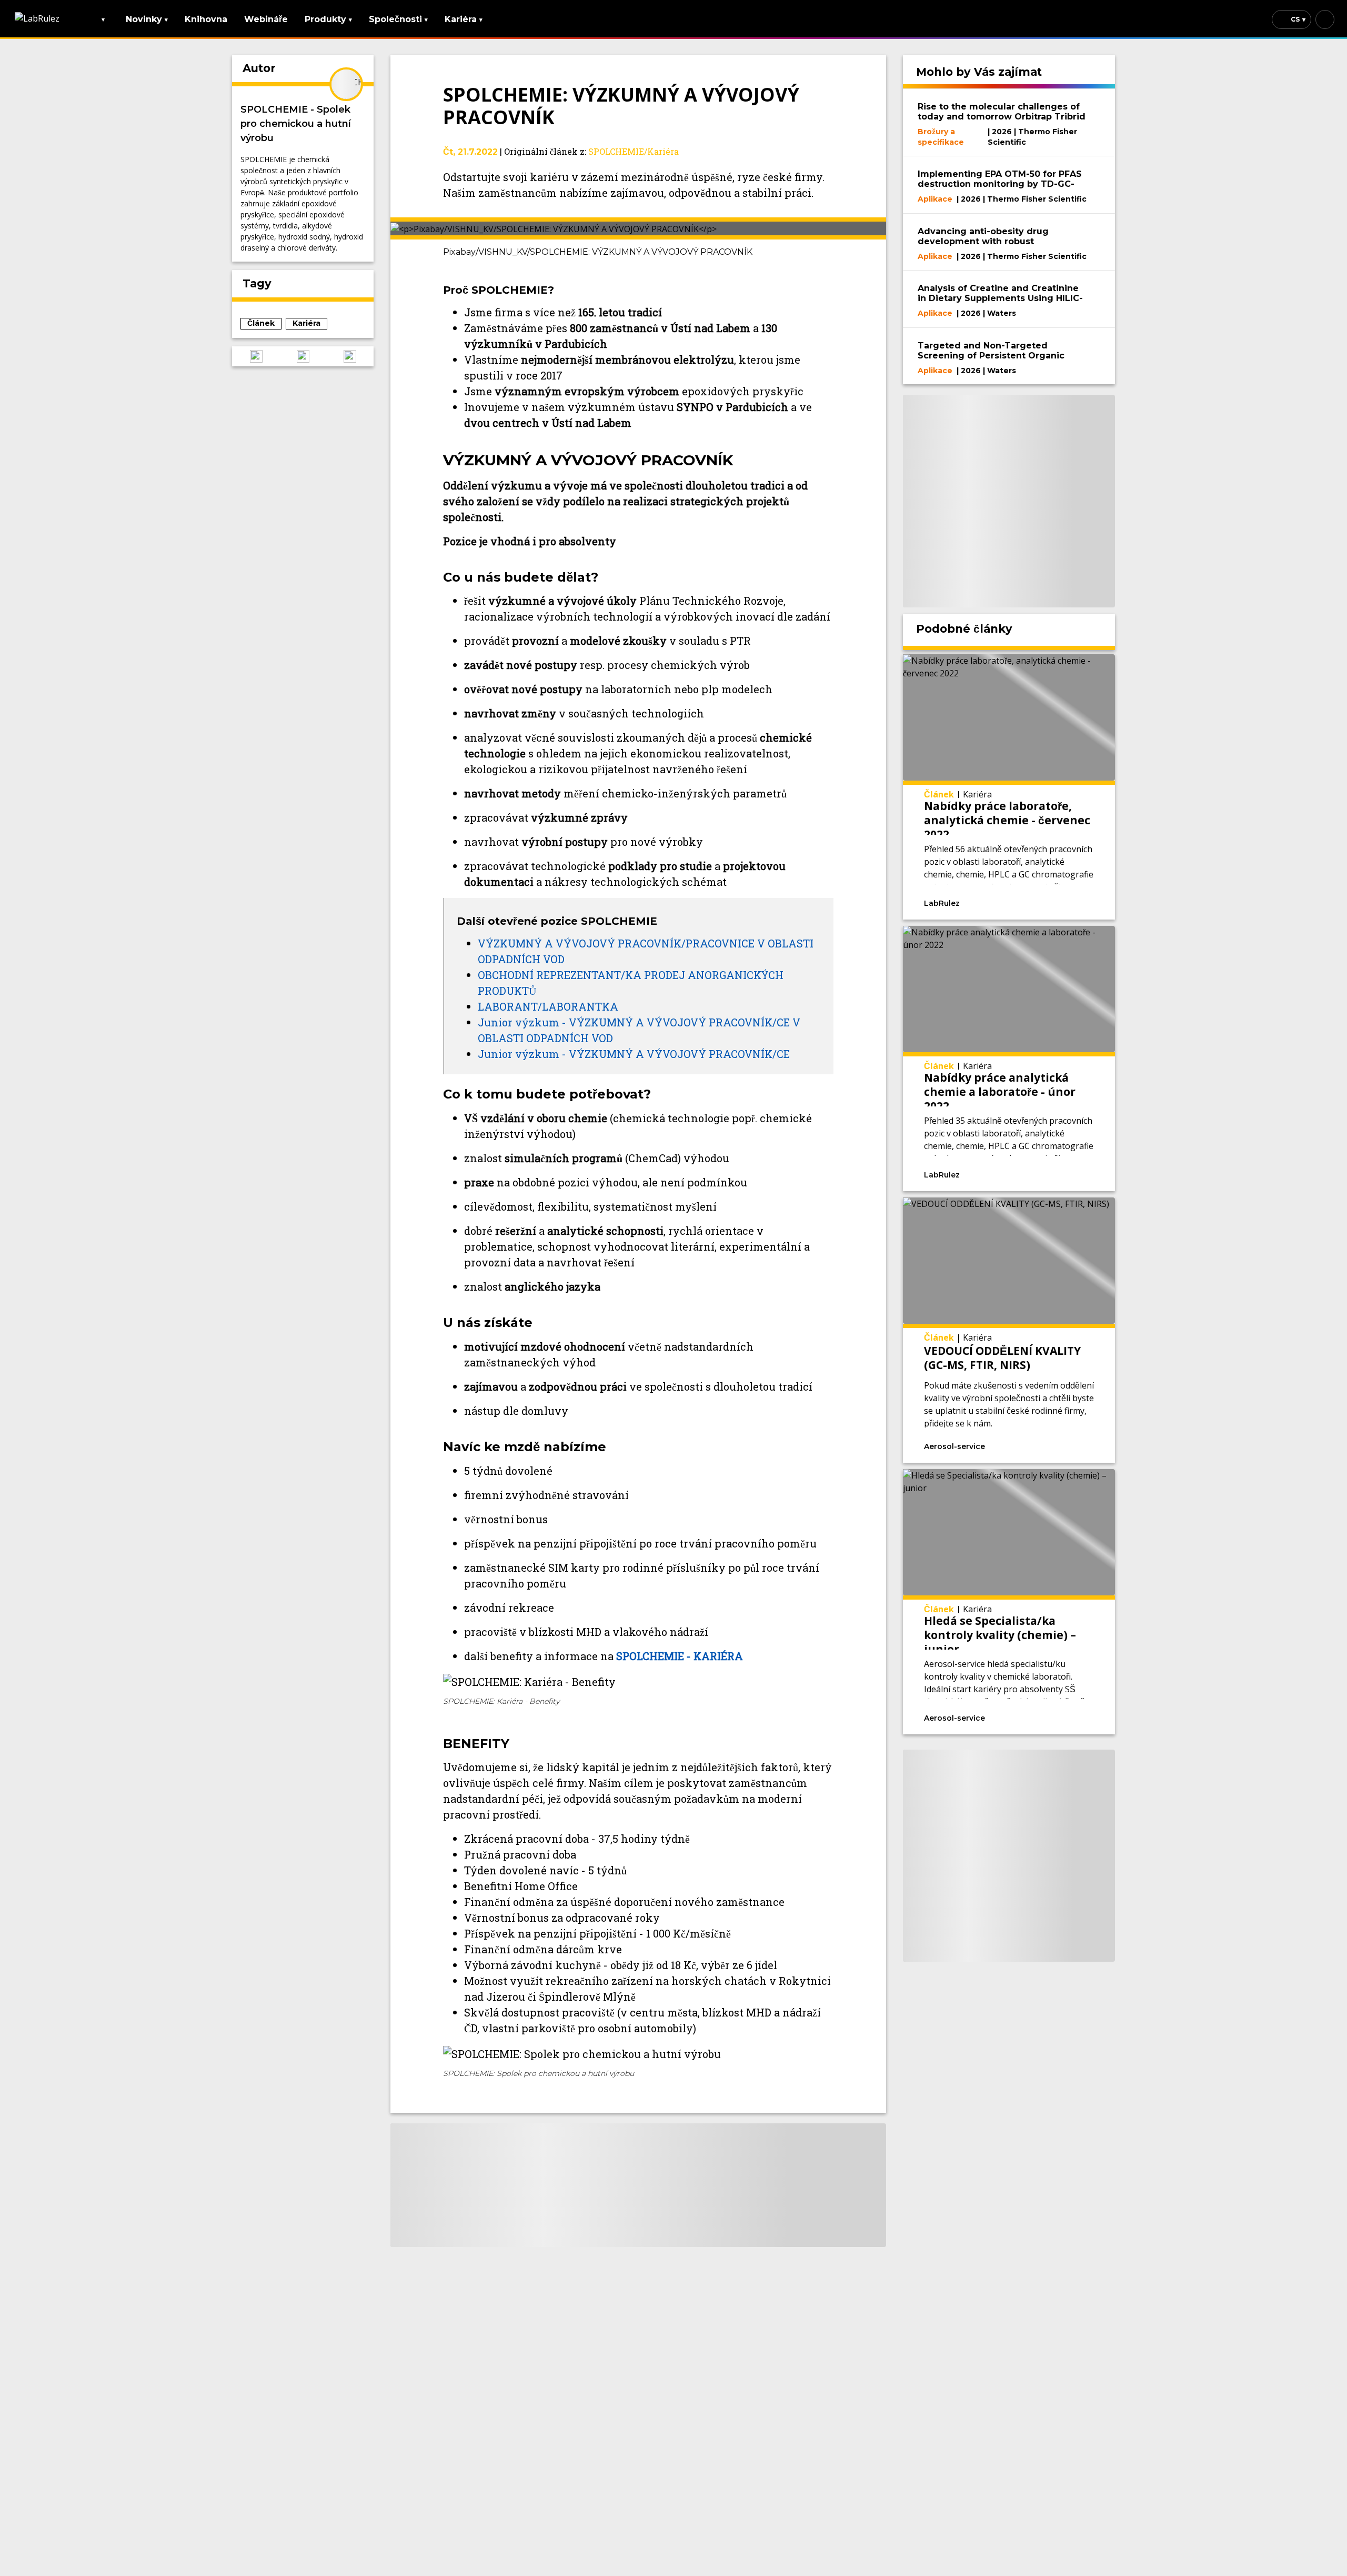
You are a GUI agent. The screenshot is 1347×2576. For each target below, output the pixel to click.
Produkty (328, 19)
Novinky (147, 19)
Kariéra (464, 19)
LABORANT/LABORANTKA (548, 1006)
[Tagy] (1003, 902)
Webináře (266, 19)
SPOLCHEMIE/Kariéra (634, 151)
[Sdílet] (1069, 902)
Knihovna (206, 19)
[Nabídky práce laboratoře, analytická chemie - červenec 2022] (1009, 787)
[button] (256, 356)
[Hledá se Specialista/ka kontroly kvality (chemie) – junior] (1009, 1602)
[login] (1325, 19)
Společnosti (398, 19)
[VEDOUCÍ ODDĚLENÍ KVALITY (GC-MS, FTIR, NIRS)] (1009, 1330)
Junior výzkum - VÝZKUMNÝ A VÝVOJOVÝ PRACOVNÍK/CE (634, 1054)
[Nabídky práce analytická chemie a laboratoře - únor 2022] (1009, 1059)
